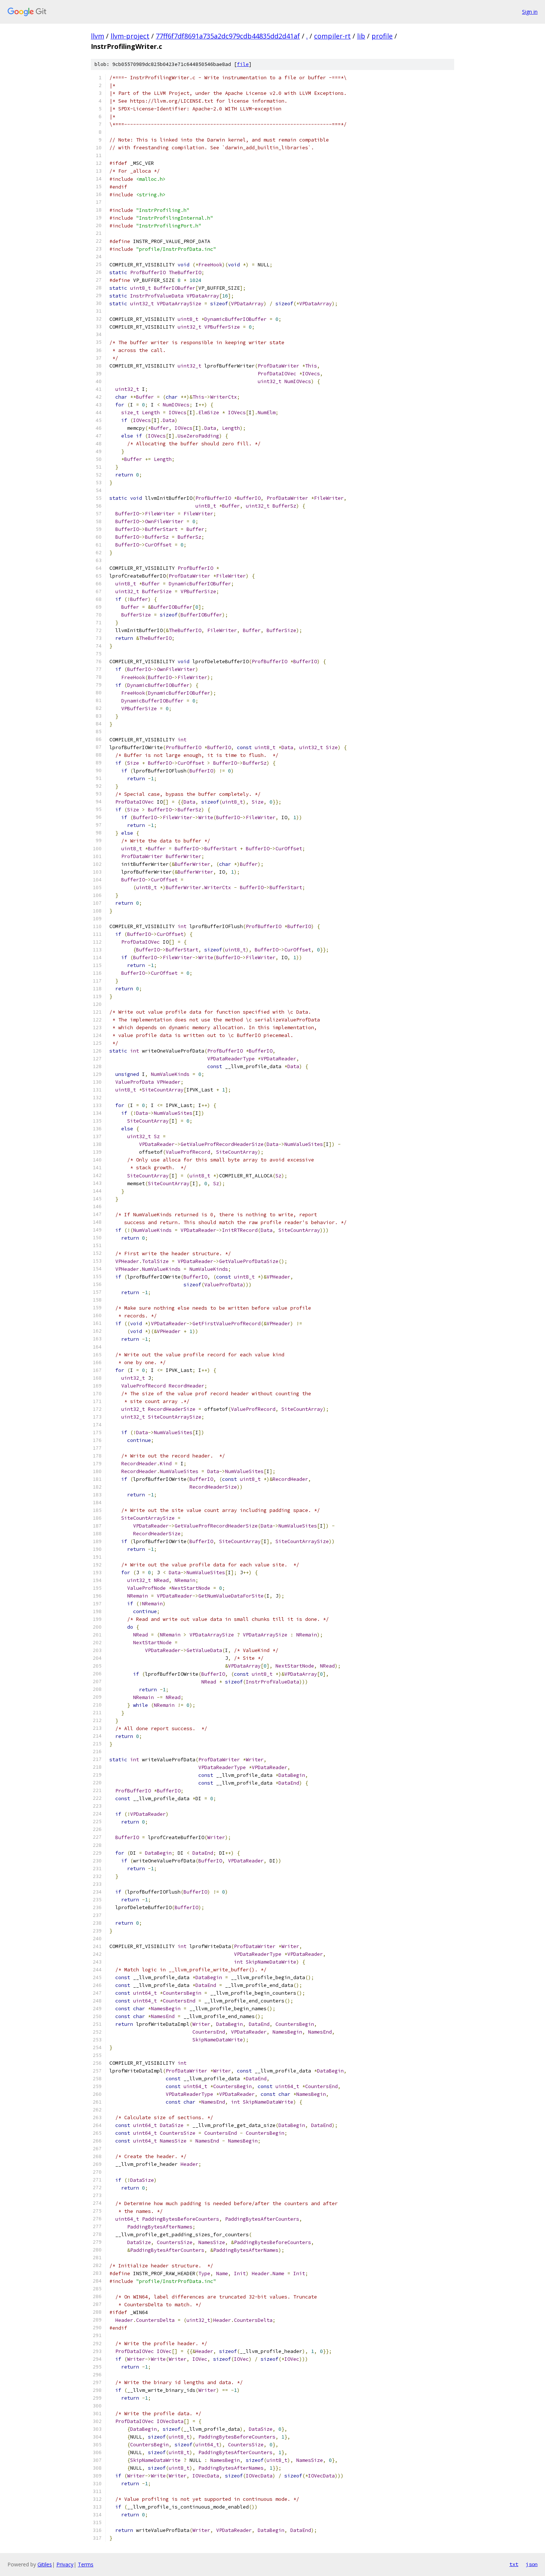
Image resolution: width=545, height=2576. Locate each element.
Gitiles (45, 2564)
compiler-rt (332, 36)
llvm (98, 36)
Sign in (530, 12)
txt (514, 2564)
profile (382, 36)
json (532, 2564)
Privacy (65, 2564)
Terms (86, 2564)
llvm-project (130, 36)
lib (361, 36)
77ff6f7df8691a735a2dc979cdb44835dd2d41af (228, 36)
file (243, 64)
